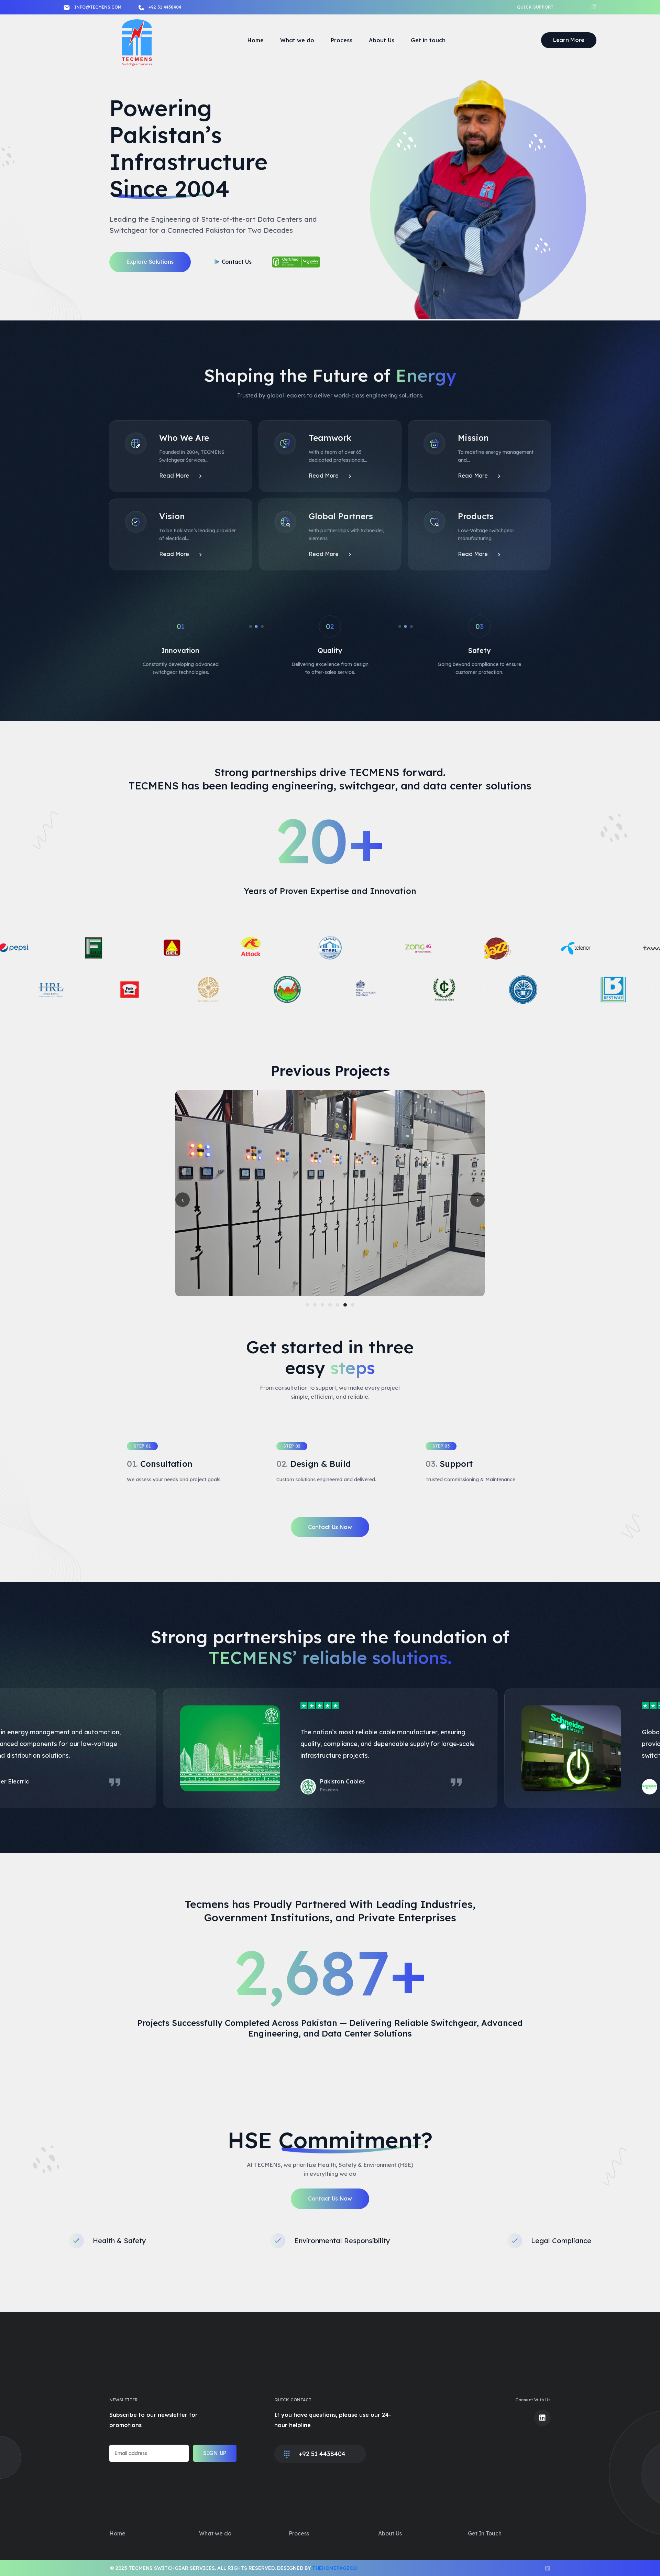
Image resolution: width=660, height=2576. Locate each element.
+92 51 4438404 (165, 7)
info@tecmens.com (98, 7)
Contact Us (237, 262)
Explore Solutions (150, 262)
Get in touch (428, 40)
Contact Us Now (330, 1527)
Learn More (569, 40)
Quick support (535, 7)
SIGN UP (215, 2453)
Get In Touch (485, 2533)
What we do (297, 40)
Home (256, 40)
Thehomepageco (334, 2568)
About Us (382, 40)
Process (342, 40)
